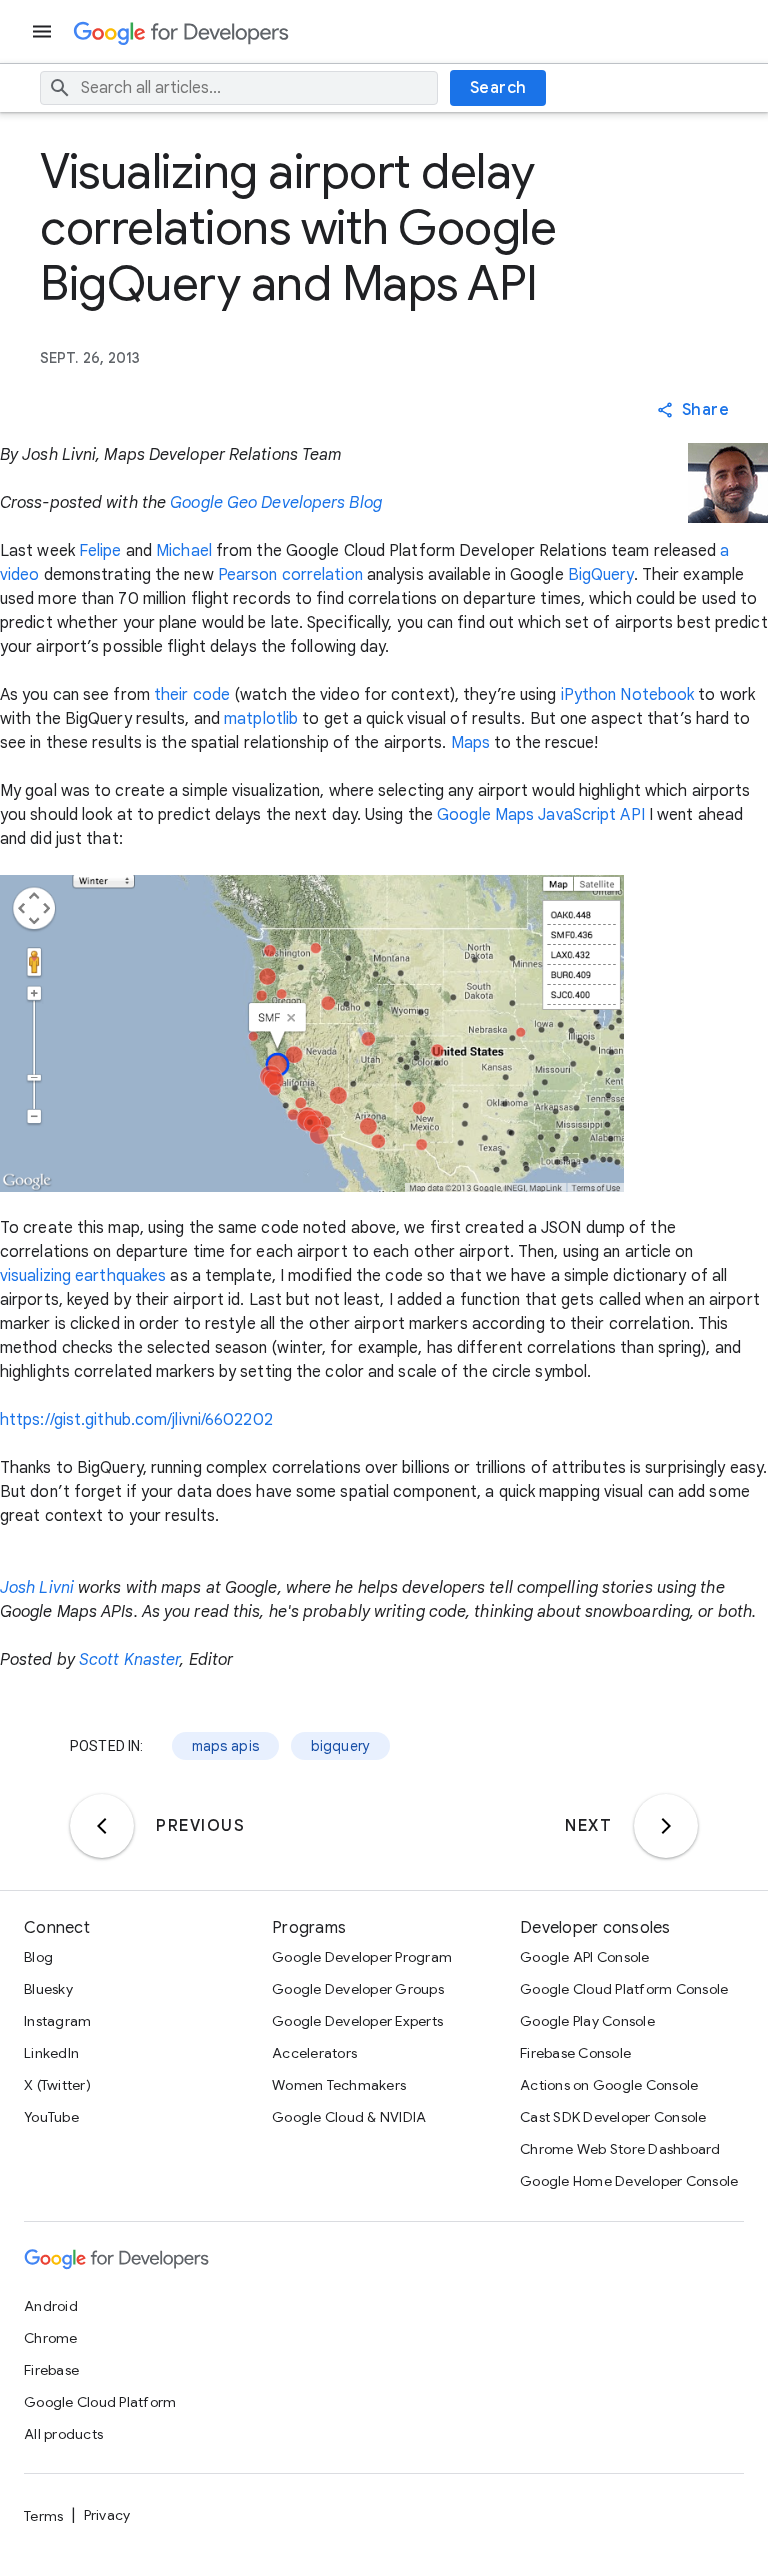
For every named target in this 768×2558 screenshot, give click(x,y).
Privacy (107, 2515)
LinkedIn (51, 2053)
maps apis (225, 1746)
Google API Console (585, 1957)
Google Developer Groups (358, 1989)
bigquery (340, 1746)
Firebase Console (575, 2053)
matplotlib (261, 719)
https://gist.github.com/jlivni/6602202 (136, 1420)
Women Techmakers (339, 2085)
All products (63, 2434)
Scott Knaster (129, 1660)
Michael (184, 551)
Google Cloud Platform (100, 2402)
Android (51, 2306)
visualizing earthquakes (83, 1276)
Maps (470, 743)
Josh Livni (37, 1588)
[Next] (666, 1826)
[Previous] (102, 1826)
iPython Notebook (628, 695)
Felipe (100, 551)
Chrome (51, 2338)
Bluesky (48, 1989)
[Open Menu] (44, 31)
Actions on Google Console (609, 2085)
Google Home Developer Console (629, 2181)
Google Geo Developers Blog (276, 503)
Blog (38, 1957)
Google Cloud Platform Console (624, 1989)
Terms (43, 2516)
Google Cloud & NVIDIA (349, 2117)
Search (498, 88)
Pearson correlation (290, 575)
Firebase (51, 2370)
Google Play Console (587, 2021)
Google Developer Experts (357, 2021)
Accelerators (314, 2053)
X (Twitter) (57, 2085)
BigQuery (601, 575)
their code (192, 695)
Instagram (57, 2021)
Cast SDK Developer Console (613, 2117)
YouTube (51, 2117)
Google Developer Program (362, 1957)
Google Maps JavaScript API (541, 815)
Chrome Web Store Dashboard (620, 2149)
